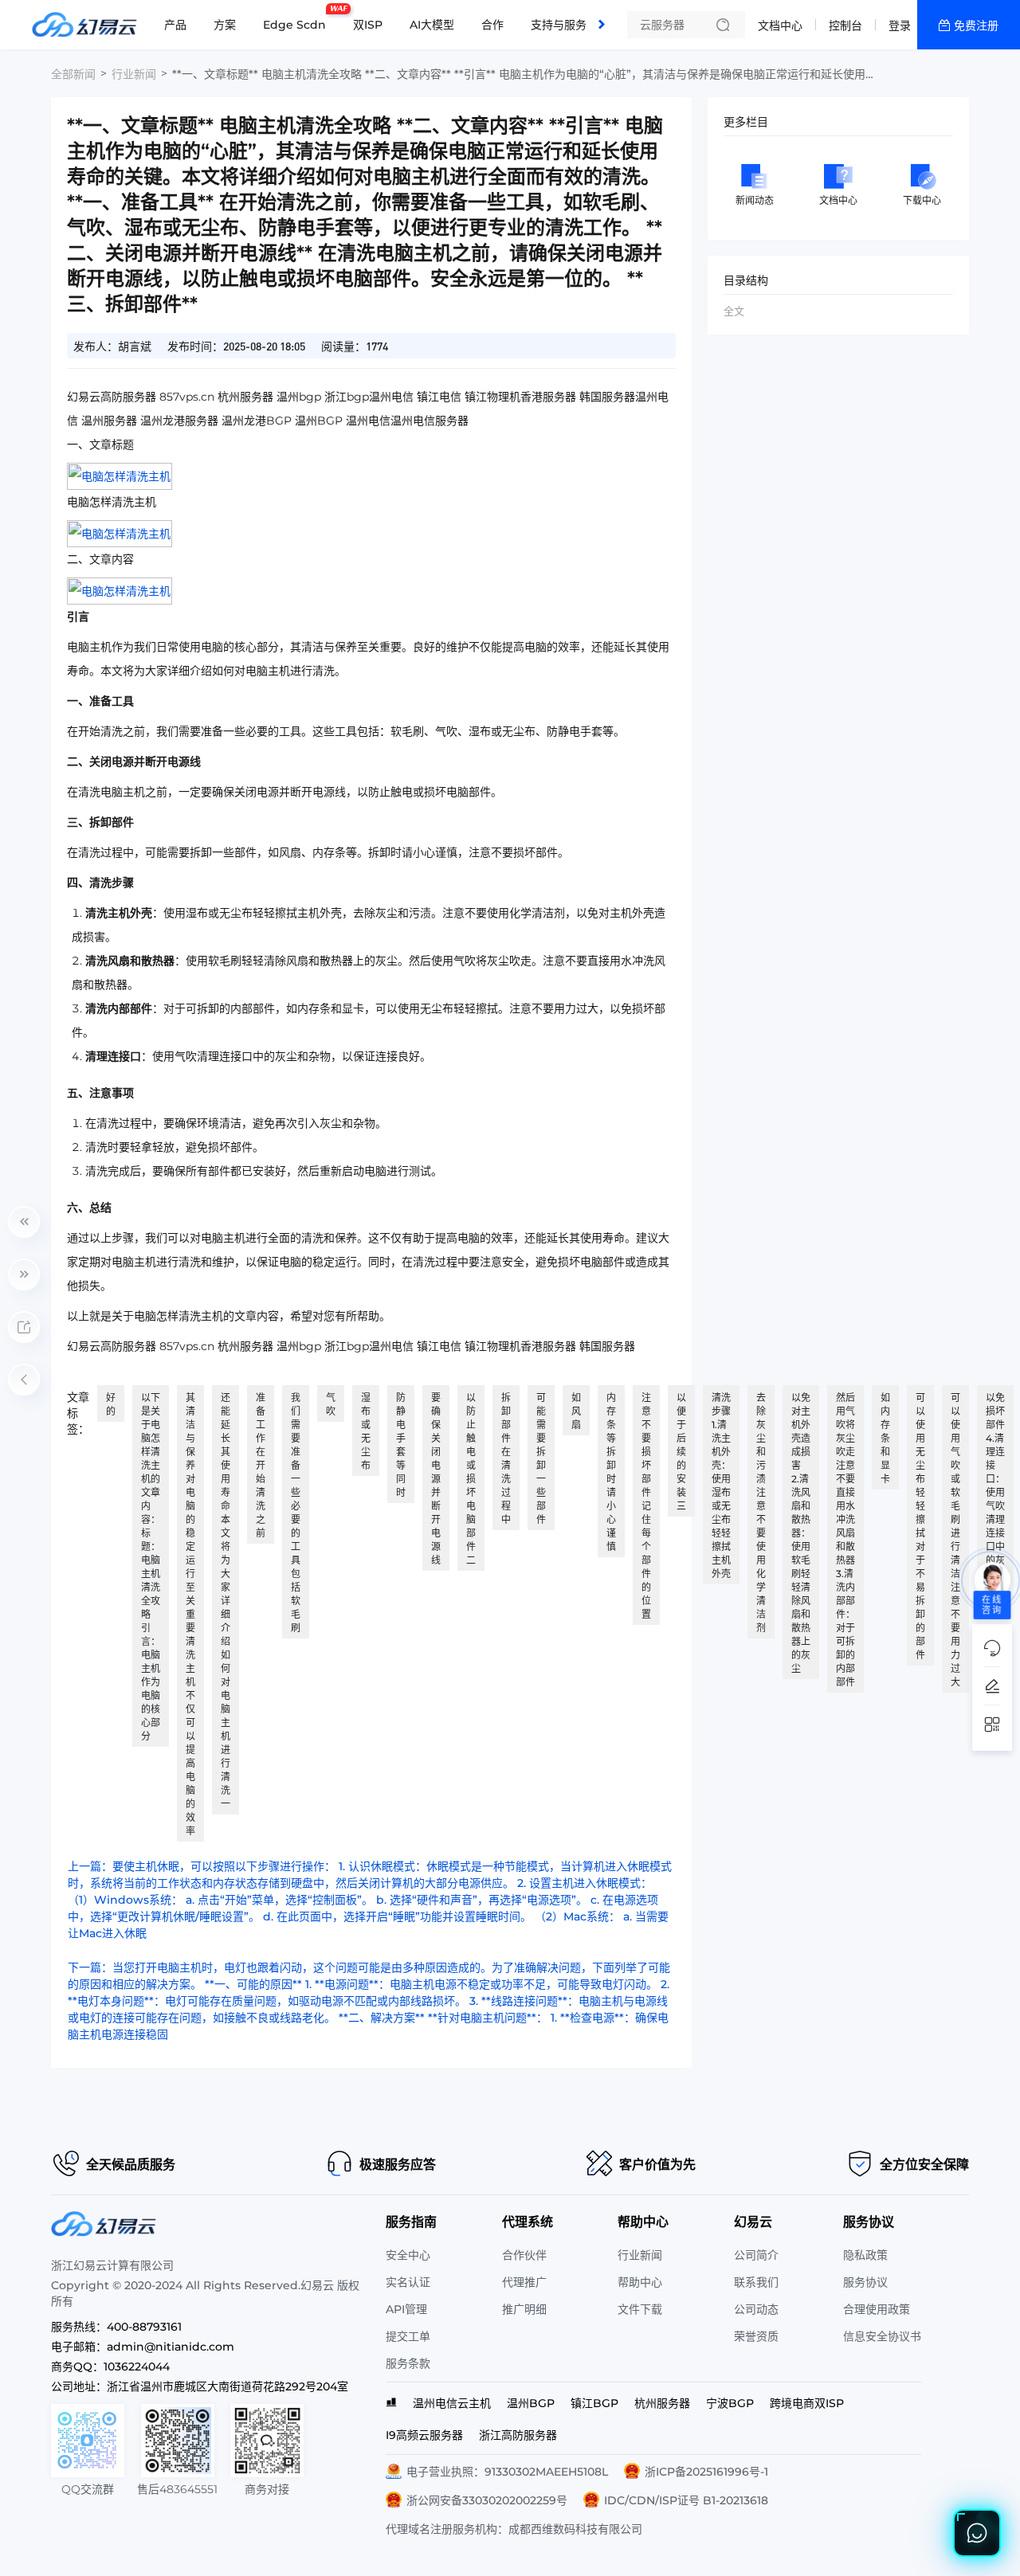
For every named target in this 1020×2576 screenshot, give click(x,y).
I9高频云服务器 (424, 2435)
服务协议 (865, 2282)
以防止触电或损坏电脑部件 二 (471, 1479)
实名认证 (408, 2282)
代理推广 (524, 2282)
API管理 (406, 2309)
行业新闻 (134, 74)
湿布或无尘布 (366, 1431)
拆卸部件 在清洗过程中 (506, 1458)
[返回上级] (24, 1380)
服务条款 (408, 2363)
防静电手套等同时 (401, 1445)
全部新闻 (73, 74)
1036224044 (137, 2367)
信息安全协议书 (882, 2336)
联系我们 (756, 2282)
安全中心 (408, 2255)
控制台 (845, 25)
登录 (900, 25)
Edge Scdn (298, 18)
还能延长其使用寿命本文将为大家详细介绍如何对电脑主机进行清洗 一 (226, 1601)
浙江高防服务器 (518, 2435)
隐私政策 (865, 2255)
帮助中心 (640, 2282)
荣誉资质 (756, 2336)
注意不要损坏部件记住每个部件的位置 (646, 1506)
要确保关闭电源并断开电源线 (436, 1479)
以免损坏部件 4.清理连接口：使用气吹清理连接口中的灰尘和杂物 (995, 1492)
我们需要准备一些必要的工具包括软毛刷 (296, 1513)
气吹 (331, 1404)
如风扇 (576, 1411)
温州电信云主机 (452, 2403)
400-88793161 (144, 2327)
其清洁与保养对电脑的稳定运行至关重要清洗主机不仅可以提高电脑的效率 (190, 1614)
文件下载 (640, 2309)
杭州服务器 (662, 2403)
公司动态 (756, 2309)
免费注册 (976, 25)
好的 (111, 1404)
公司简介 (756, 2255)
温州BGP (531, 2403)
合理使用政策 (877, 2309)
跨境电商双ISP (807, 2403)
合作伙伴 (524, 2255)
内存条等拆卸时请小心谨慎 (611, 1472)
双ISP (368, 25)
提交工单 (408, 2336)
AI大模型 (432, 25)
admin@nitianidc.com (171, 2347)
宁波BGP (730, 2403)
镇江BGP (594, 2403)
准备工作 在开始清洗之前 (261, 1465)
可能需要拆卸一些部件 (541, 1458)
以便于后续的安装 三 (681, 1452)
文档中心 (780, 25)
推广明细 (524, 2309)
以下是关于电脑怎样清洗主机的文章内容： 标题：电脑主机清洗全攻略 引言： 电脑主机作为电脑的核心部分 (151, 1567)
